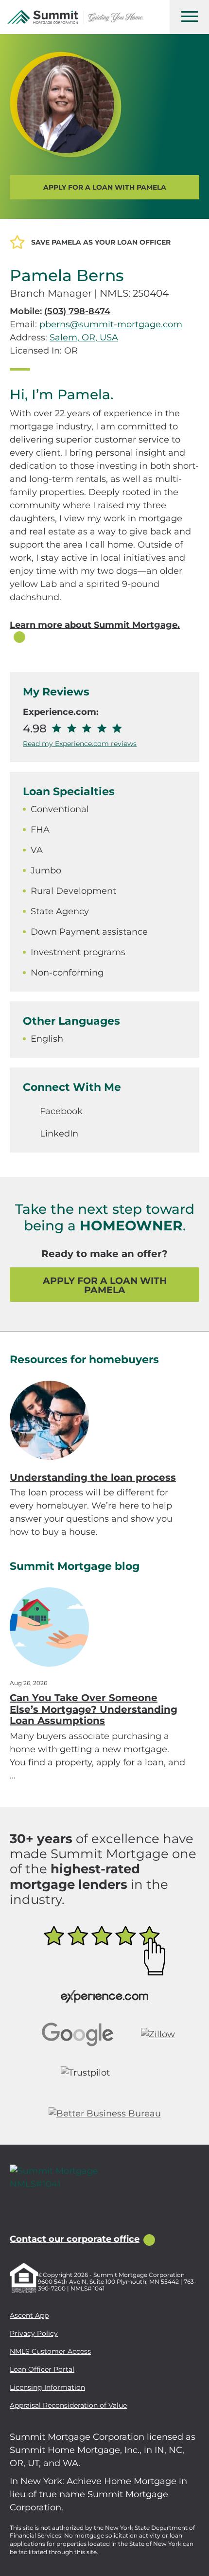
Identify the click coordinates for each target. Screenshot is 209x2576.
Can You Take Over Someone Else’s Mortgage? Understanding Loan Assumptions (94, 1709)
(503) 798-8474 (77, 311)
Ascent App (29, 2315)
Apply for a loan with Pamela (105, 187)
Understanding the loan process (93, 1477)
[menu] (189, 17)
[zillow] (38, 2212)
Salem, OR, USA (84, 338)
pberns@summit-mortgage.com (111, 324)
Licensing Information (47, 2387)
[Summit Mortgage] (75, 17)
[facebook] (16, 2212)
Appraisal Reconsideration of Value (68, 2405)
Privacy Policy (34, 2333)
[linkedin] (60, 2212)
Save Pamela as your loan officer (101, 242)
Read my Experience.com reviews (80, 744)
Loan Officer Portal (42, 2369)
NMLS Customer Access (50, 2351)
